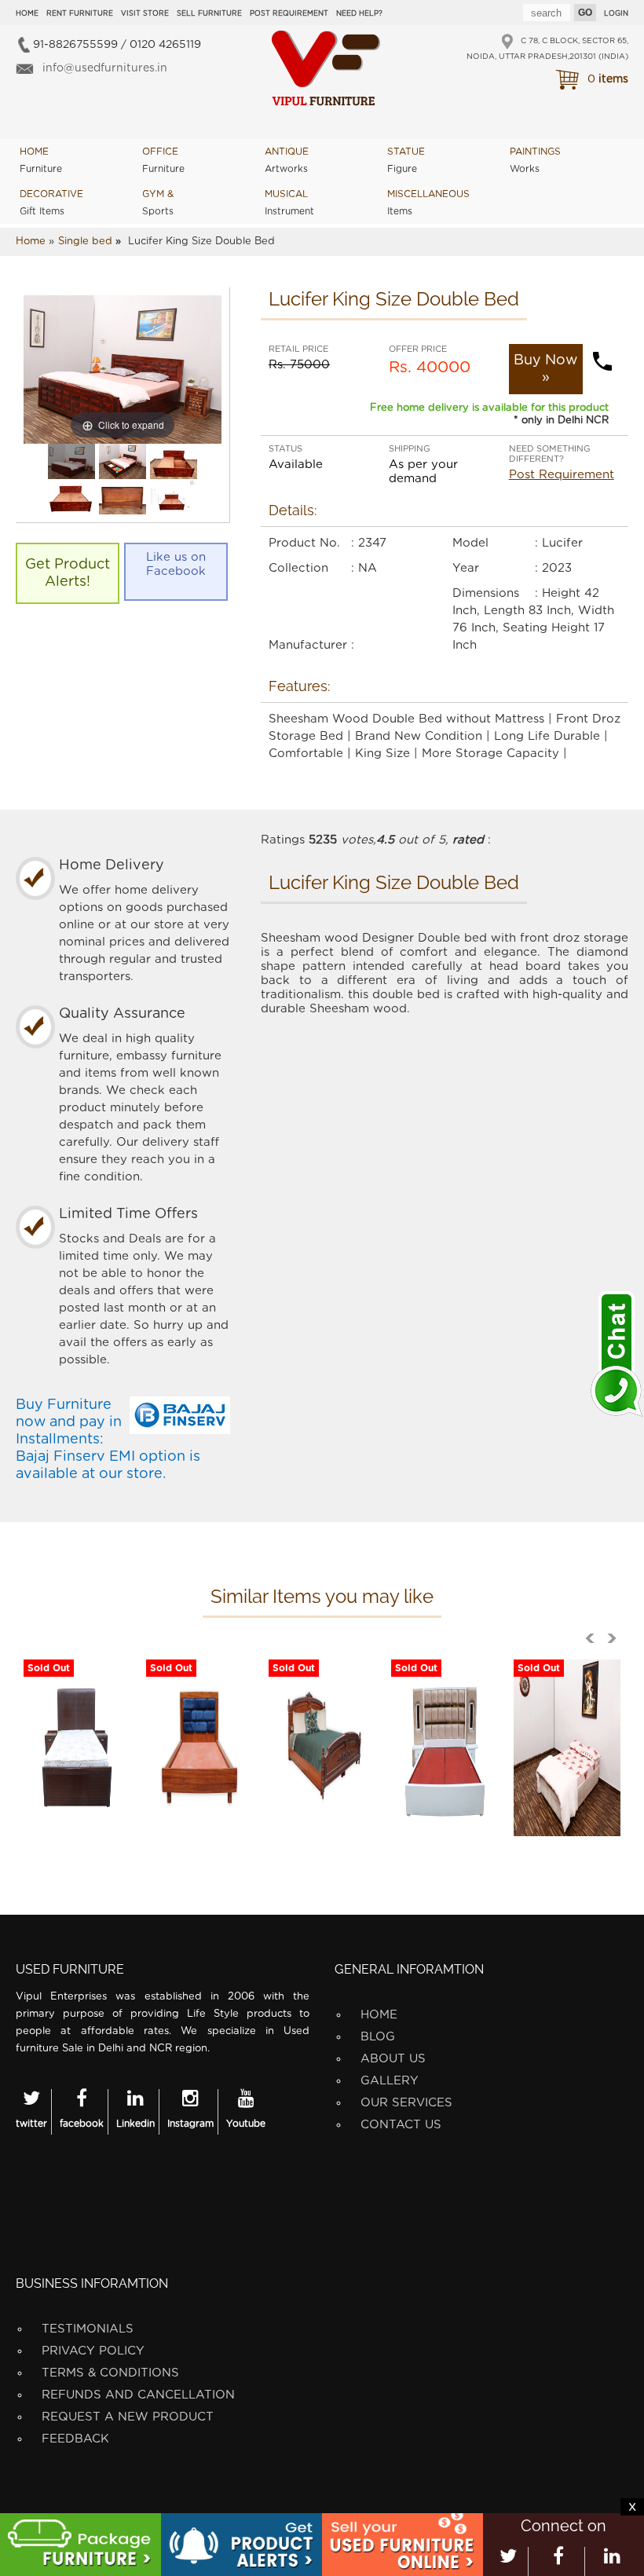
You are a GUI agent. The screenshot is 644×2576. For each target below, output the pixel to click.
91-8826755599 (75, 45)
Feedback (75, 2439)
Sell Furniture (209, 14)
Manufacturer (308, 645)
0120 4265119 (165, 45)
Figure (406, 160)
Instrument (289, 203)
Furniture (41, 160)
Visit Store (145, 14)
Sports (158, 203)
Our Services (406, 2103)
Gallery (390, 2081)
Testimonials (88, 2329)
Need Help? (359, 14)
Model (470, 543)
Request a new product (128, 2417)
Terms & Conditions (110, 2373)
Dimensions (486, 593)
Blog (378, 2037)
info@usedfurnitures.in (105, 68)
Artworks (287, 160)
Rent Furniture (80, 14)
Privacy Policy (93, 2351)
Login (616, 14)
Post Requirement (289, 14)
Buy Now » (545, 369)
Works (535, 160)
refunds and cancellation (138, 2395)
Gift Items (51, 203)
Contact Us (401, 2125)
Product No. (304, 543)
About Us (393, 2059)
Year (466, 568)
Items (428, 203)
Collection (298, 568)
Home (27, 14)
